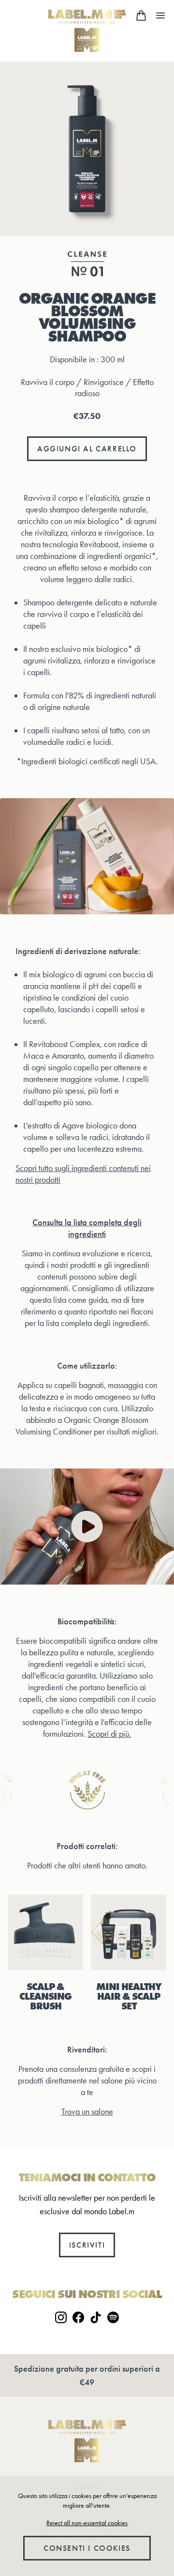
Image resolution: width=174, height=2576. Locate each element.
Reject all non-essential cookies (87, 2523)
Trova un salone (87, 2112)
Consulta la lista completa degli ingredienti (87, 1228)
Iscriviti (87, 2245)
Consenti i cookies (87, 2548)
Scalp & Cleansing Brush (45, 1996)
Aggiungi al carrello (87, 449)
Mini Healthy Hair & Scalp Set (129, 1996)
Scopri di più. (109, 1734)
